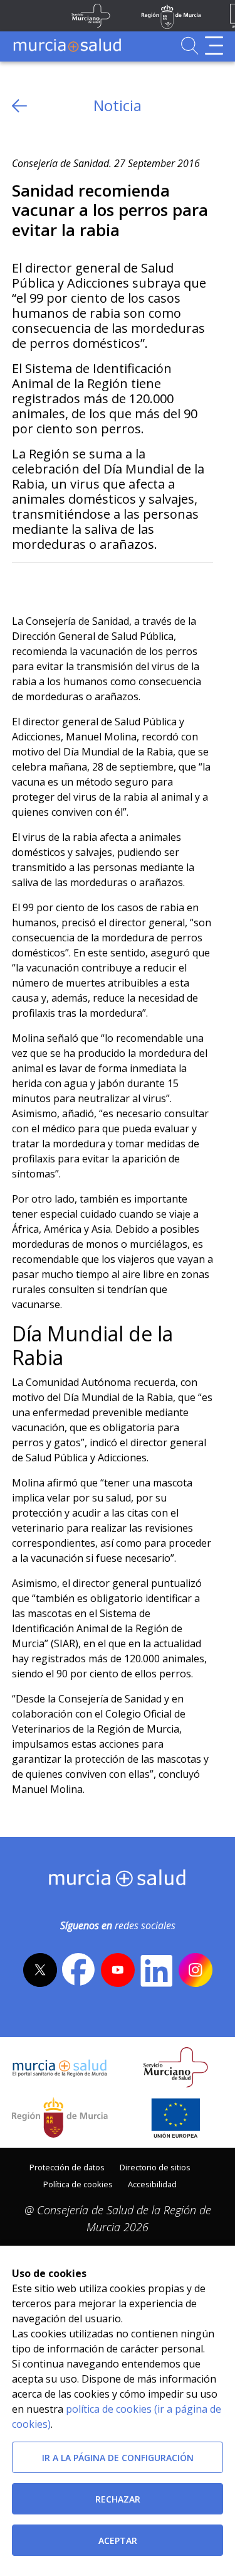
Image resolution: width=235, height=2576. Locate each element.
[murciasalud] (118, 1881)
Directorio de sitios (155, 2167)
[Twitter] (22, 583)
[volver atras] (19, 106)
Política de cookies (78, 2184)
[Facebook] (46, 583)
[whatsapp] (70, 583)
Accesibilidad (152, 2184)
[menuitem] (67, 2166)
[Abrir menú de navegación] (214, 46)
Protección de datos (67, 2167)
